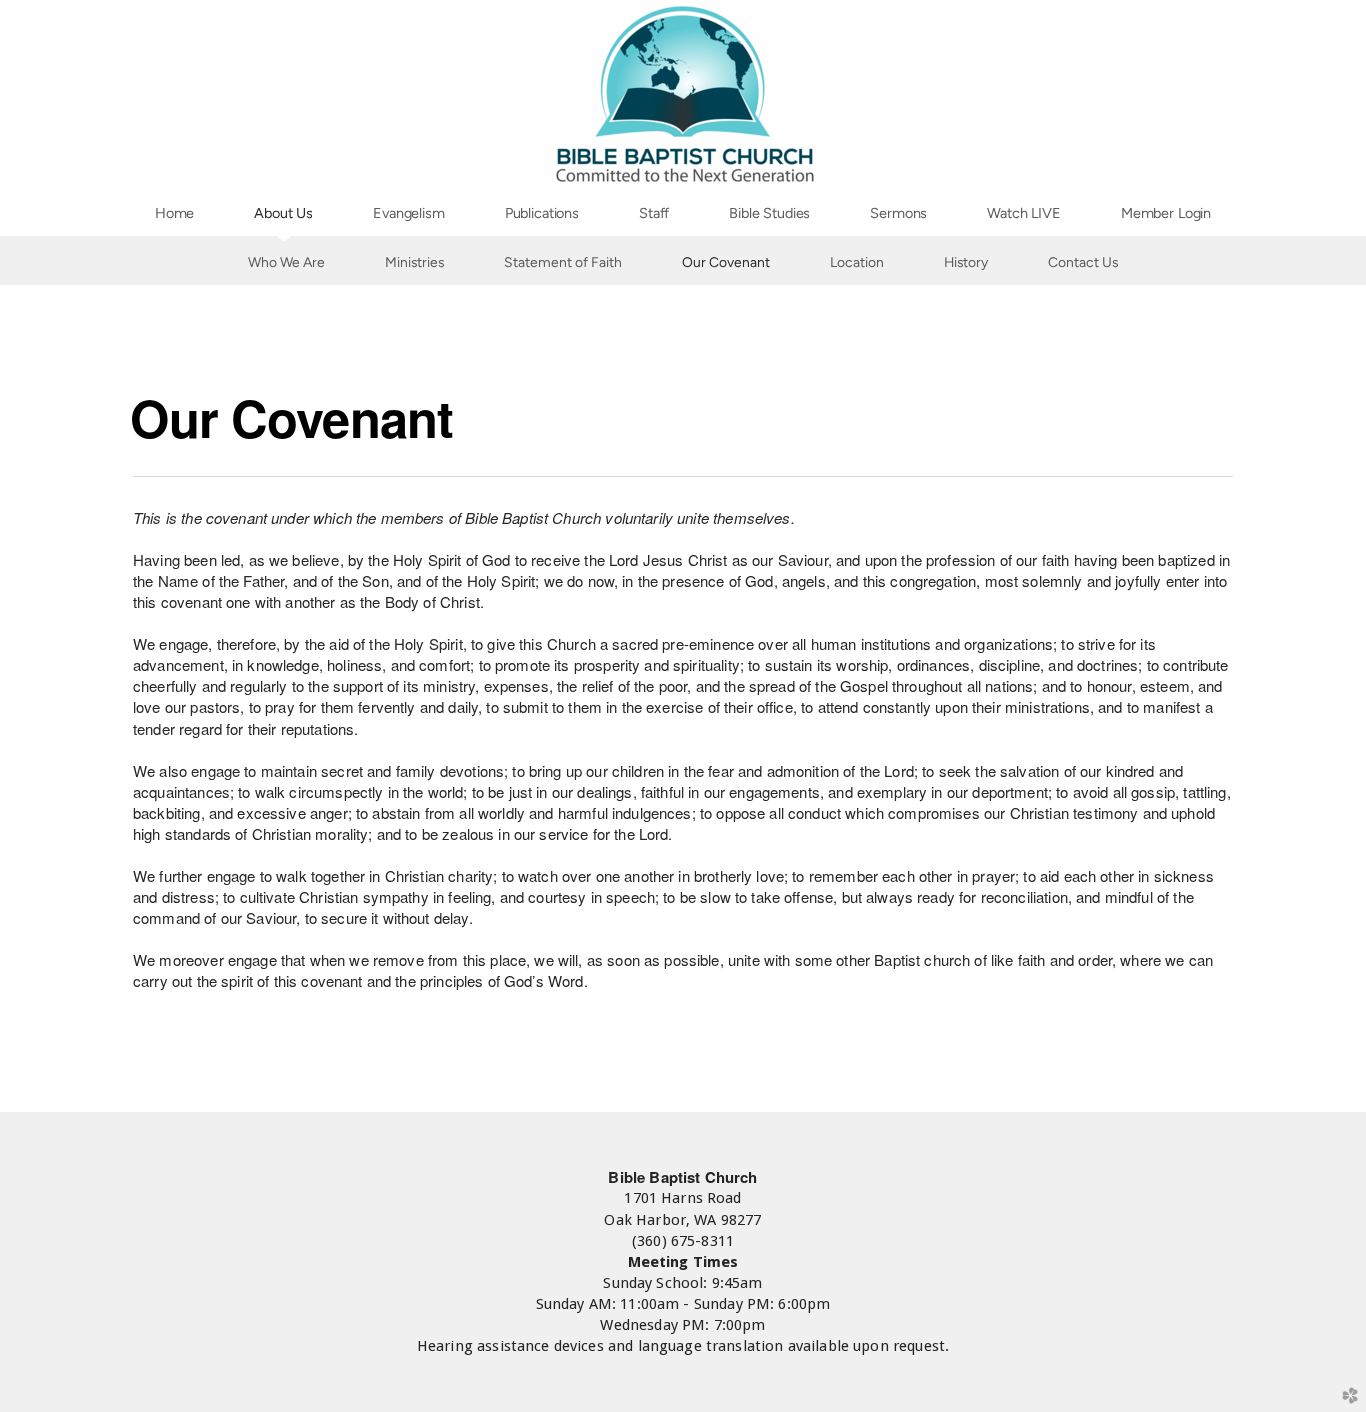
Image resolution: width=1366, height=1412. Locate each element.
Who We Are (286, 262)
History (966, 262)
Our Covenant (726, 262)
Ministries (414, 262)
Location (857, 262)
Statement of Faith (563, 262)
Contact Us (1083, 262)
